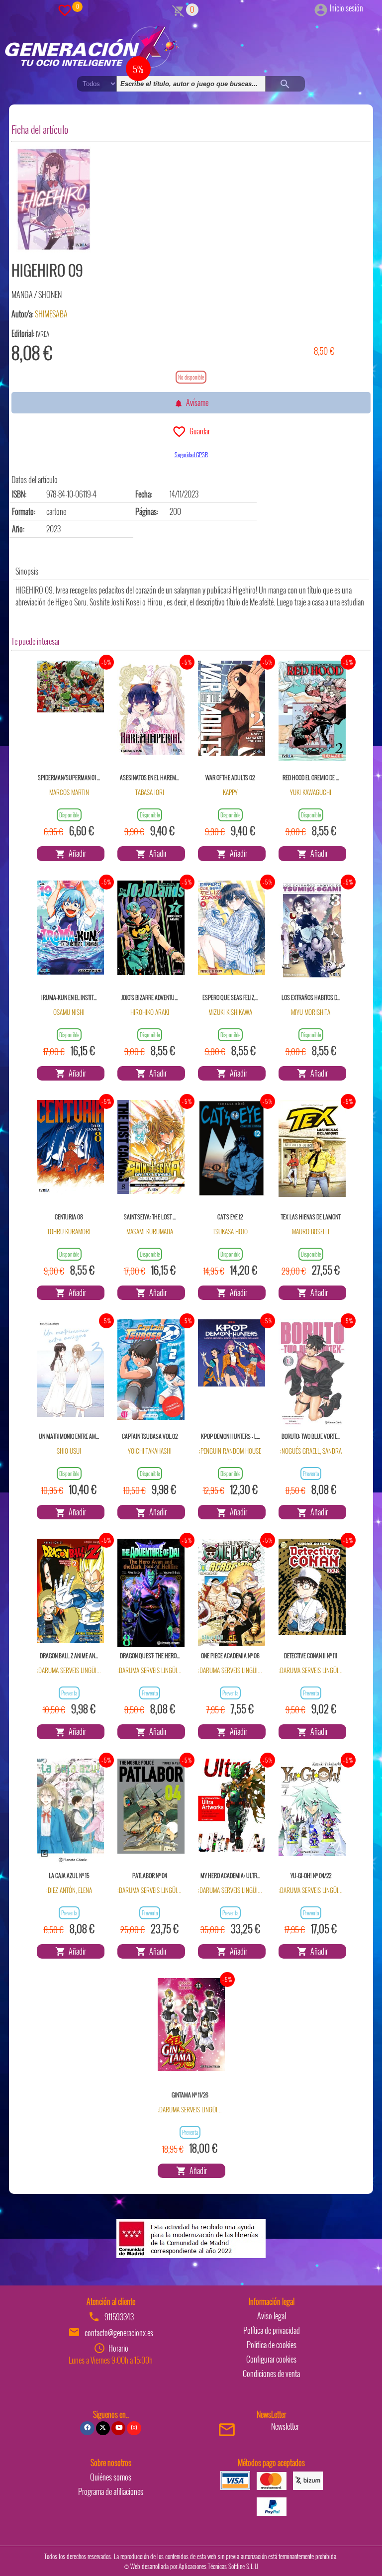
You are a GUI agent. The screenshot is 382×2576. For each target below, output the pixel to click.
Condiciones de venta (271, 2374)
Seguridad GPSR (191, 454)
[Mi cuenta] (321, 8)
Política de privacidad (272, 2330)
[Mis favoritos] (65, 9)
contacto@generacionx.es (119, 2333)
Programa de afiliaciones (111, 2491)
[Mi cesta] (178, 9)
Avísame (196, 402)
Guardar (198, 431)
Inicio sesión (346, 8)
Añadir (76, 853)
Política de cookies (272, 2345)
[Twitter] (103, 2428)
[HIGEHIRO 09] (54, 199)
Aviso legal (272, 2316)
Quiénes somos (111, 2477)
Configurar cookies (271, 2359)
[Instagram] (134, 2428)
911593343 (119, 2317)
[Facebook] (87, 2428)
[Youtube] (118, 2428)
